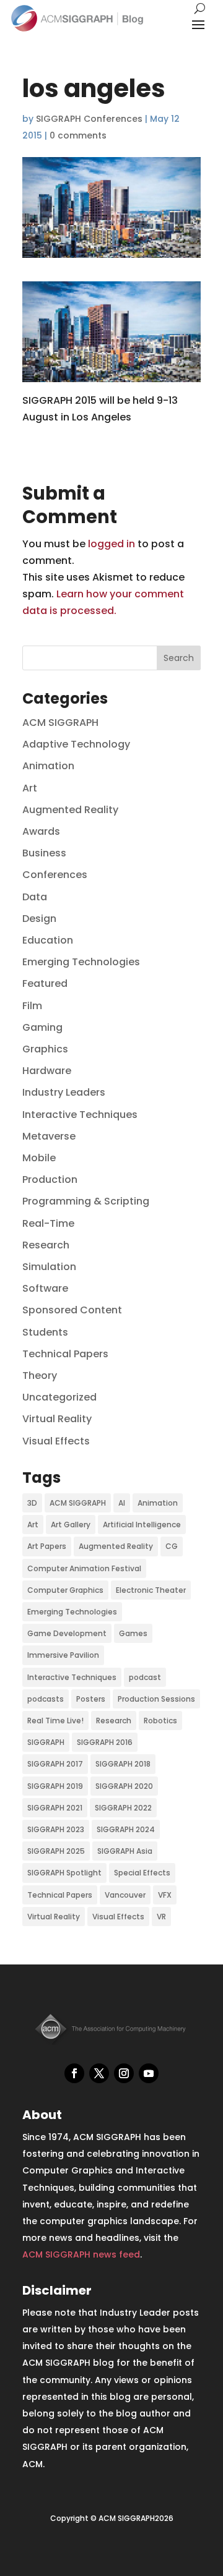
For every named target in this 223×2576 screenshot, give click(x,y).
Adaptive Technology (76, 744)
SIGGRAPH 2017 (55, 1764)
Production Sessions (156, 1699)
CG (172, 1546)
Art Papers (47, 1546)
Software (45, 1288)
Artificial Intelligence (142, 1525)
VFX (165, 1895)
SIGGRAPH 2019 (55, 1786)
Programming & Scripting (86, 1201)
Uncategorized (59, 1397)
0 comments (78, 135)
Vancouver (125, 1895)
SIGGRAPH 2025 (56, 1851)
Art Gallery (71, 1525)
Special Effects (142, 1873)
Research (46, 1245)
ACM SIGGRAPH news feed (81, 2254)
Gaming (42, 1027)
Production (50, 1179)
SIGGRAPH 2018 (123, 1764)
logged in (111, 544)
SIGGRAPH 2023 (56, 1829)
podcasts (46, 1699)
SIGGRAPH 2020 (124, 1786)
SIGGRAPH (46, 1742)
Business (44, 853)
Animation (48, 766)
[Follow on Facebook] (74, 2073)
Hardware (47, 1071)
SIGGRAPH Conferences (89, 119)
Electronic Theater (151, 1590)
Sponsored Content (72, 1310)
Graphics (45, 1049)
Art (30, 788)
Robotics (160, 1721)
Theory (40, 1375)
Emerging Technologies (81, 962)
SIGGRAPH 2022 (123, 1808)
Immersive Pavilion (63, 1655)
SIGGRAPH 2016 (105, 1742)
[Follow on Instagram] (124, 2073)
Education (48, 940)
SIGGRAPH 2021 (55, 1808)
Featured (45, 983)
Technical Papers (65, 1354)
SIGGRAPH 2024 (126, 1829)
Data (35, 897)
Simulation (49, 1267)
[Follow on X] (99, 2073)
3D (32, 1503)
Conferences (55, 875)
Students (45, 1332)
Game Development (67, 1633)
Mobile (39, 1158)
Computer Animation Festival (84, 1568)
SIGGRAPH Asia (125, 1851)
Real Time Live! (55, 1721)
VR (161, 1917)
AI (122, 1503)
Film (32, 1006)
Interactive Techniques (80, 1115)
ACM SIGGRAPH (60, 723)
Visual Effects (56, 1441)
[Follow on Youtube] (149, 2073)
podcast (145, 1677)
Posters (91, 1699)
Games (133, 1633)
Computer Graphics (65, 1590)
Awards (41, 831)
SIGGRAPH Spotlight (64, 1873)
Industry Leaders (64, 1092)
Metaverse (49, 1136)
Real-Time (48, 1223)
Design (39, 919)
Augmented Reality (70, 810)
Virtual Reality (57, 1419)
